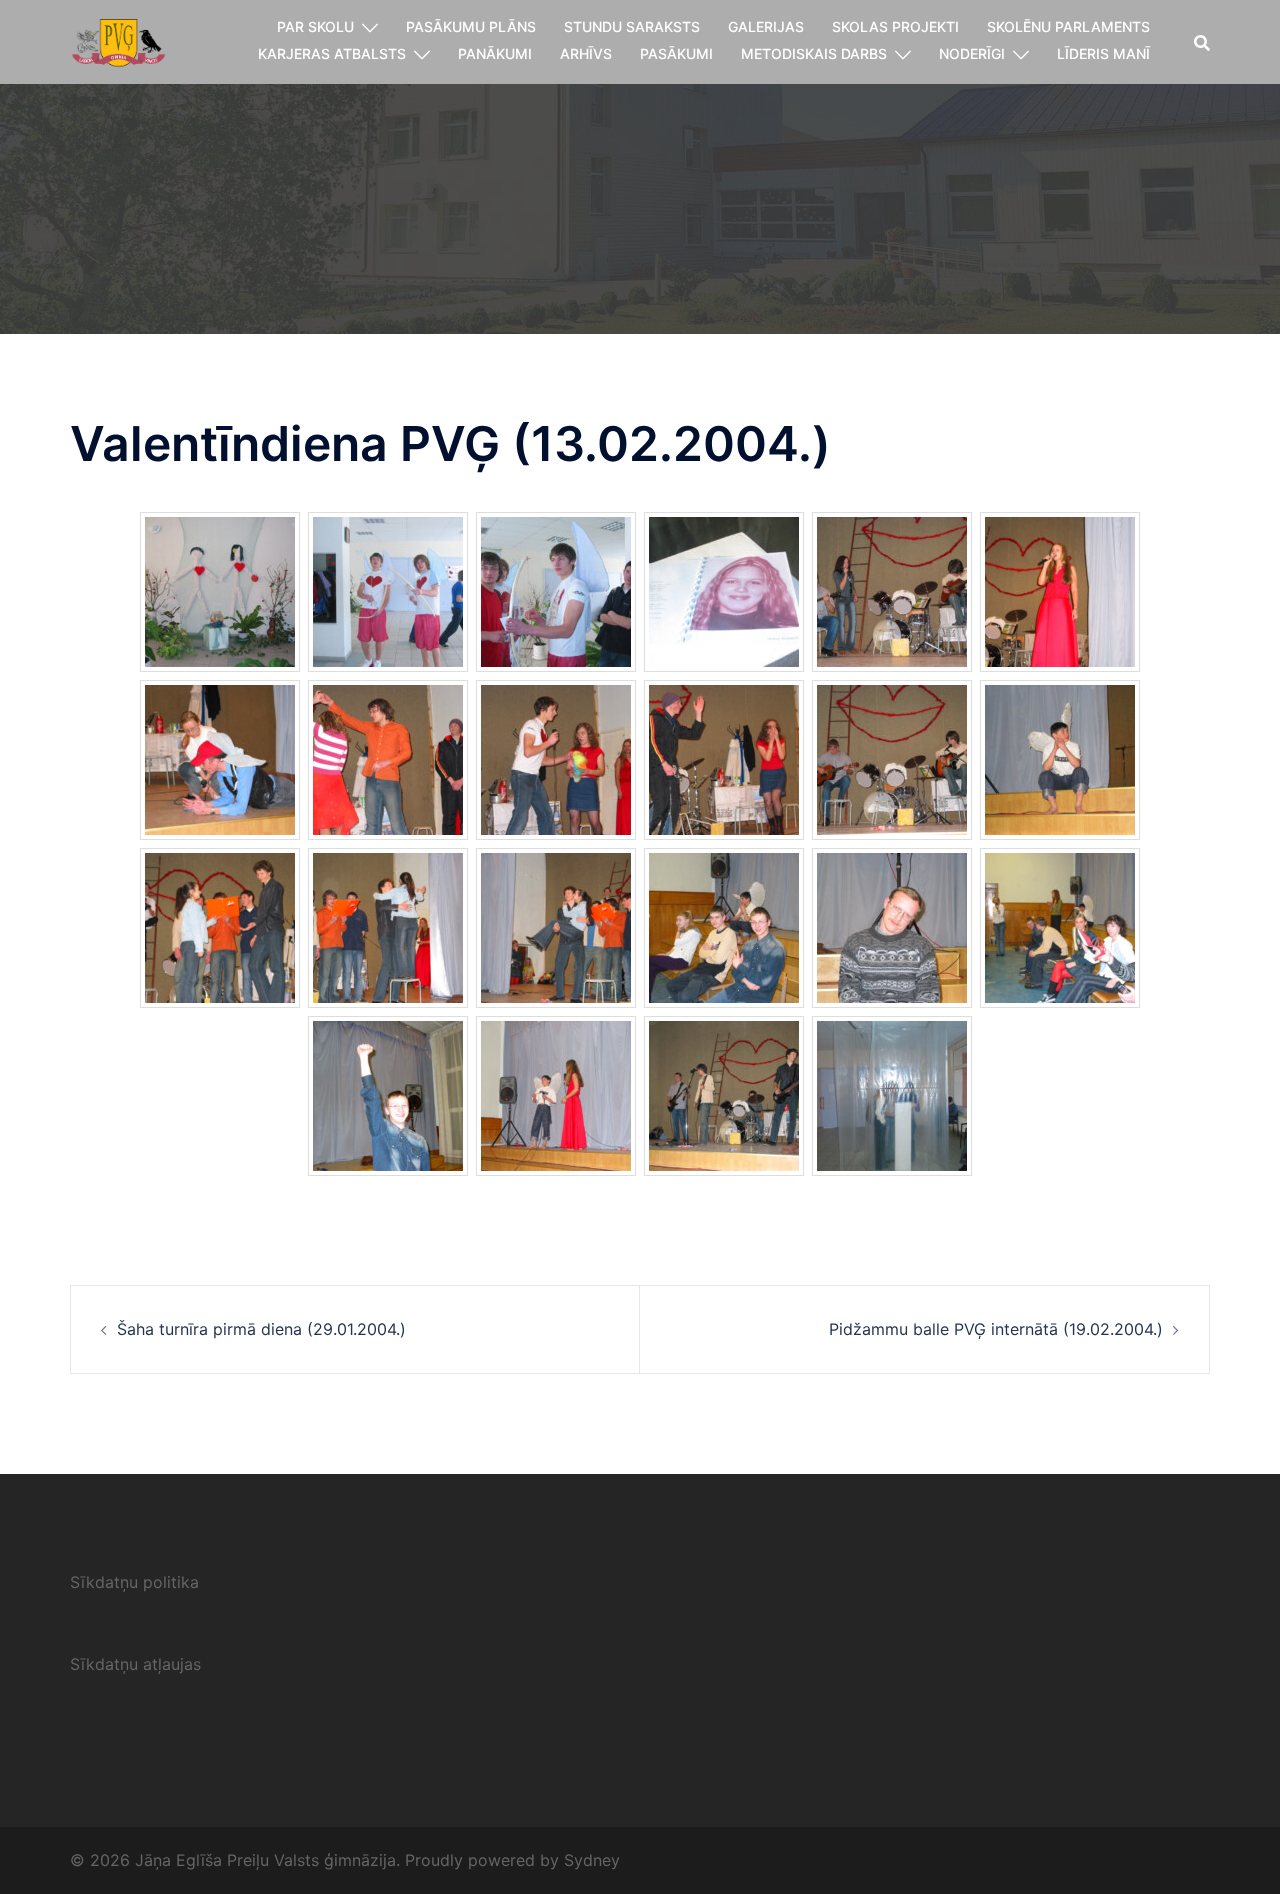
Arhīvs (586, 53)
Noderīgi (972, 53)
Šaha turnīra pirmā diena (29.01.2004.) (261, 1329)
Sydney (592, 1860)
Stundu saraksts (632, 26)
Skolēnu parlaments (1068, 26)
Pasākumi (676, 53)
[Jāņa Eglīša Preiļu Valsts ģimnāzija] (118, 40)
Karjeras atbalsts (332, 53)
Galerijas (766, 26)
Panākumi (495, 53)
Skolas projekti (895, 26)
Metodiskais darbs (814, 53)
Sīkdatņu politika (134, 1582)
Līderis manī (1103, 53)
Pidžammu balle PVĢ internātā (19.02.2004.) (996, 1329)
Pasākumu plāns (471, 26)
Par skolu (315, 26)
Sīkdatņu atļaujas (135, 1664)
